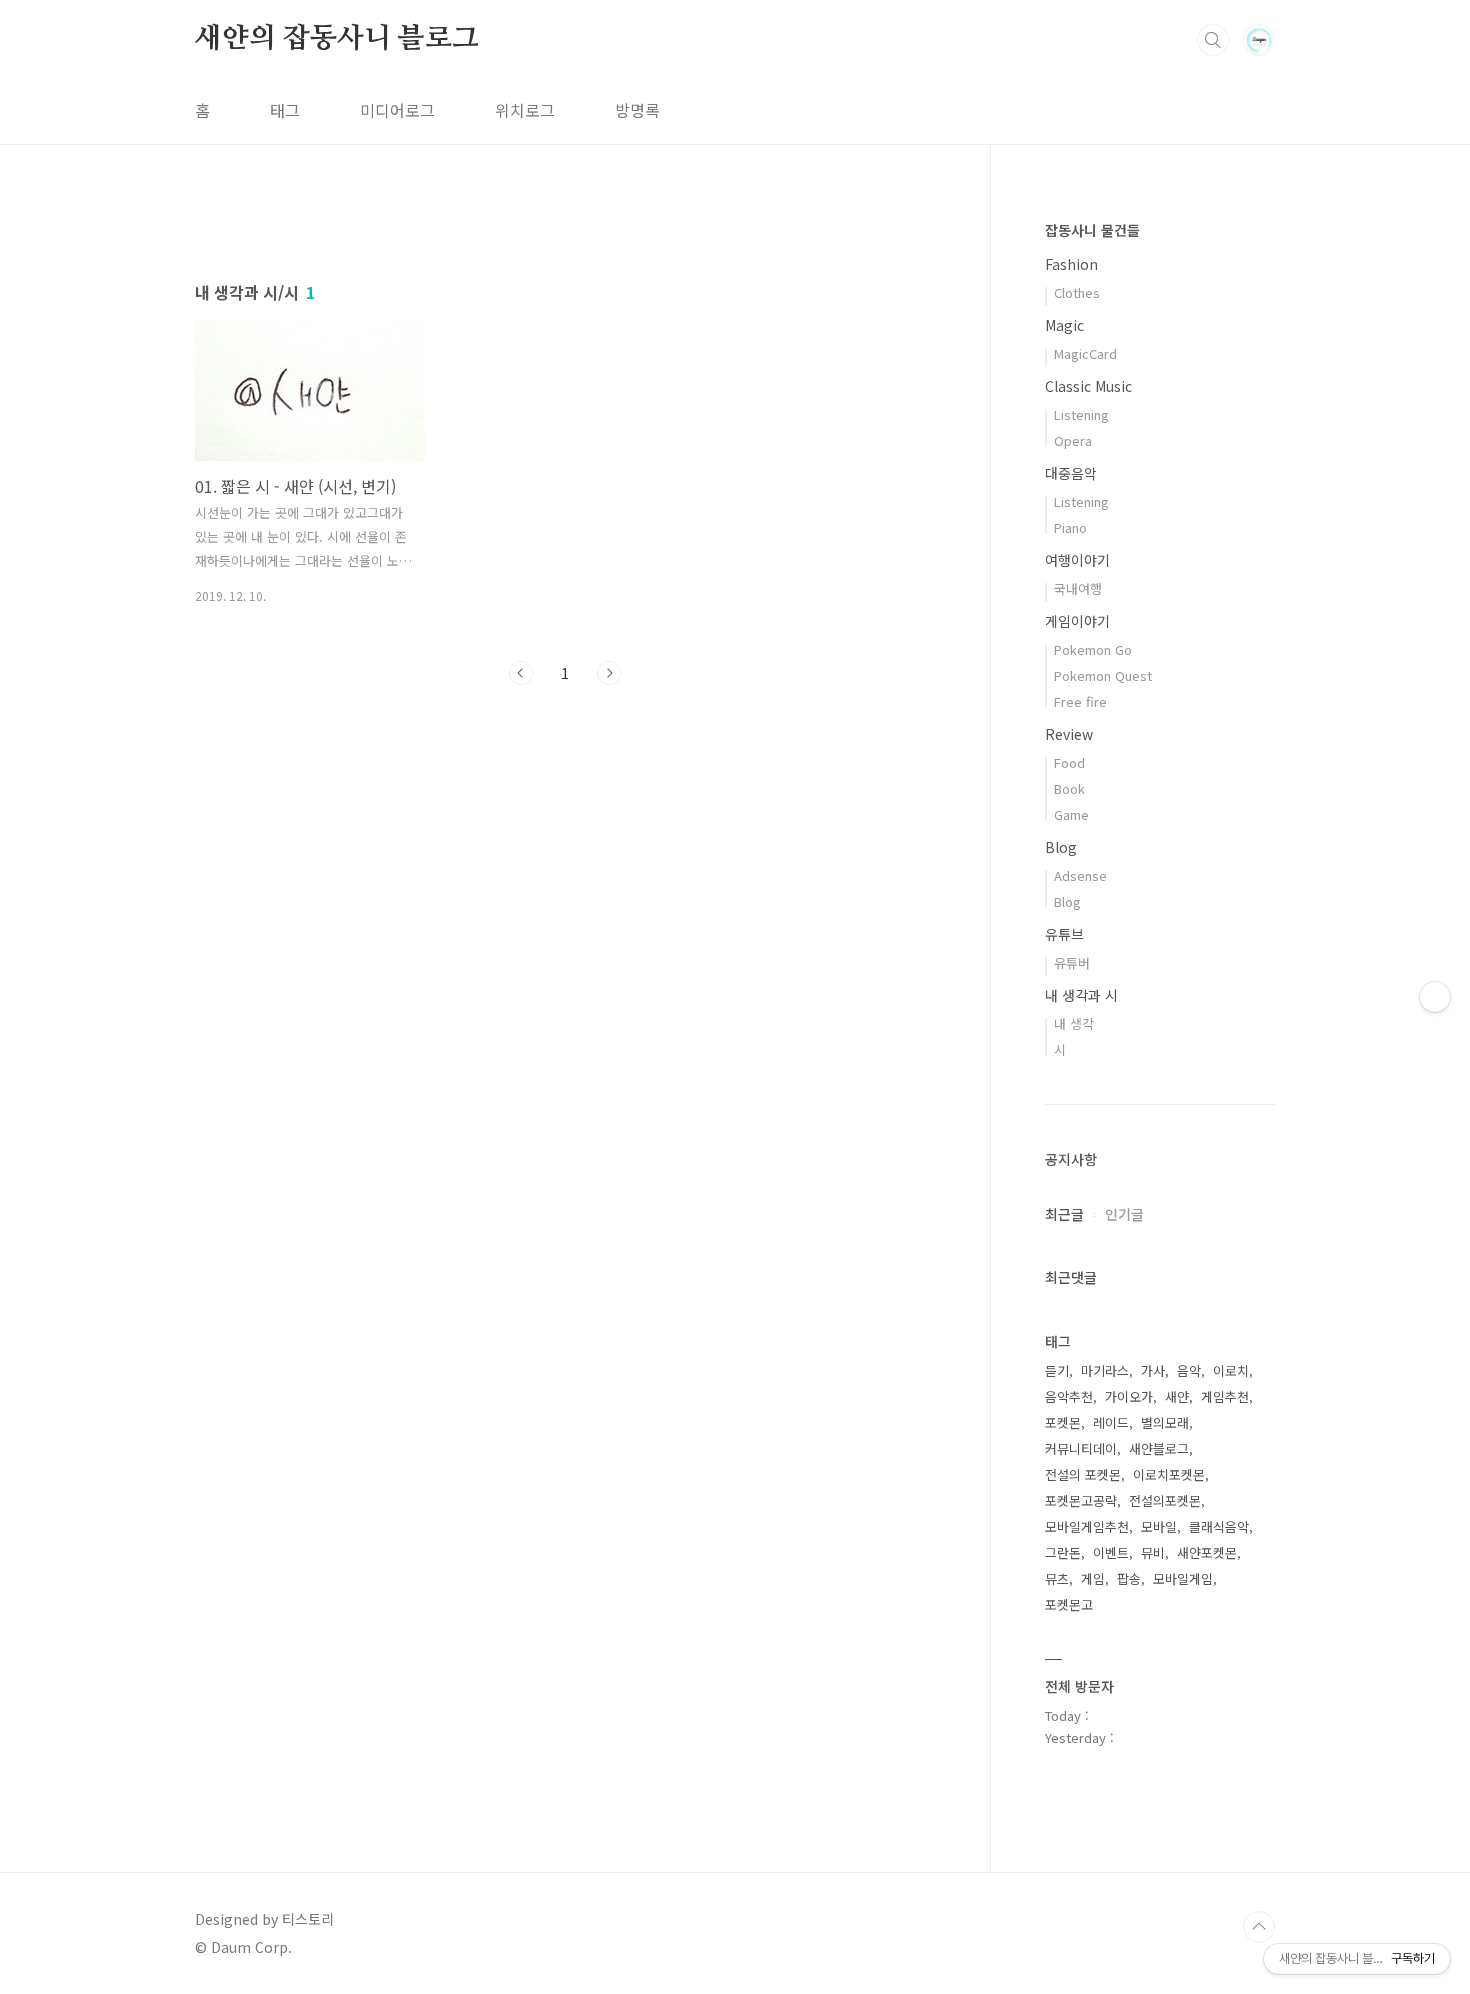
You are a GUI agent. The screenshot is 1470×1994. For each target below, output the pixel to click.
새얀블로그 (1159, 1448)
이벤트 (1111, 1552)
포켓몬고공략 (1081, 1500)
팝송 (1129, 1578)
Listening (1081, 414)
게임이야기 (1077, 621)
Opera (1073, 440)
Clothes (1077, 292)
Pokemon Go (1093, 649)
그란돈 (1063, 1552)
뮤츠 (1057, 1578)
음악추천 (1069, 1396)
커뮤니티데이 (1081, 1448)
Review (1069, 734)
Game (1071, 814)
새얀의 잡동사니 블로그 (337, 39)
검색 (1213, 40)
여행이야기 (1077, 560)
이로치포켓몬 (1169, 1474)
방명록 (637, 110)
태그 (285, 110)
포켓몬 (1063, 1422)
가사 (1153, 1370)
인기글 (1124, 1214)
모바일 (1159, 1526)
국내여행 (1078, 588)
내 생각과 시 (1081, 995)
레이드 (1111, 1422)
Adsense (1080, 875)
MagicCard (1085, 353)
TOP (1259, 1927)
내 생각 (1074, 1023)
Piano (1070, 527)
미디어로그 (397, 110)
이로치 (1231, 1370)
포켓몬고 (1069, 1604)
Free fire (1080, 701)
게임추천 (1225, 1396)
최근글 (1064, 1214)
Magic (1064, 325)
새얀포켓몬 (1207, 1552)
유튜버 (1072, 962)
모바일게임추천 (1087, 1526)
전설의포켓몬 (1165, 1500)
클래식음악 (1219, 1526)
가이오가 (1129, 1396)
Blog (1061, 847)
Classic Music (1088, 386)
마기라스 (1105, 1370)
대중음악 (1071, 473)
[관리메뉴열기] (1435, 997)
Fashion (1071, 264)
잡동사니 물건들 (1092, 230)
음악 (1189, 1370)
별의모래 (1165, 1422)
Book (1069, 788)
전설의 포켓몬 (1083, 1474)
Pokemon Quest (1103, 675)
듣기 (1057, 1370)
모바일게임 (1183, 1578)
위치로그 (525, 110)
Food (1069, 762)
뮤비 (1153, 1552)
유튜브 (1064, 934)
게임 (1093, 1578)
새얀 (1177, 1396)
